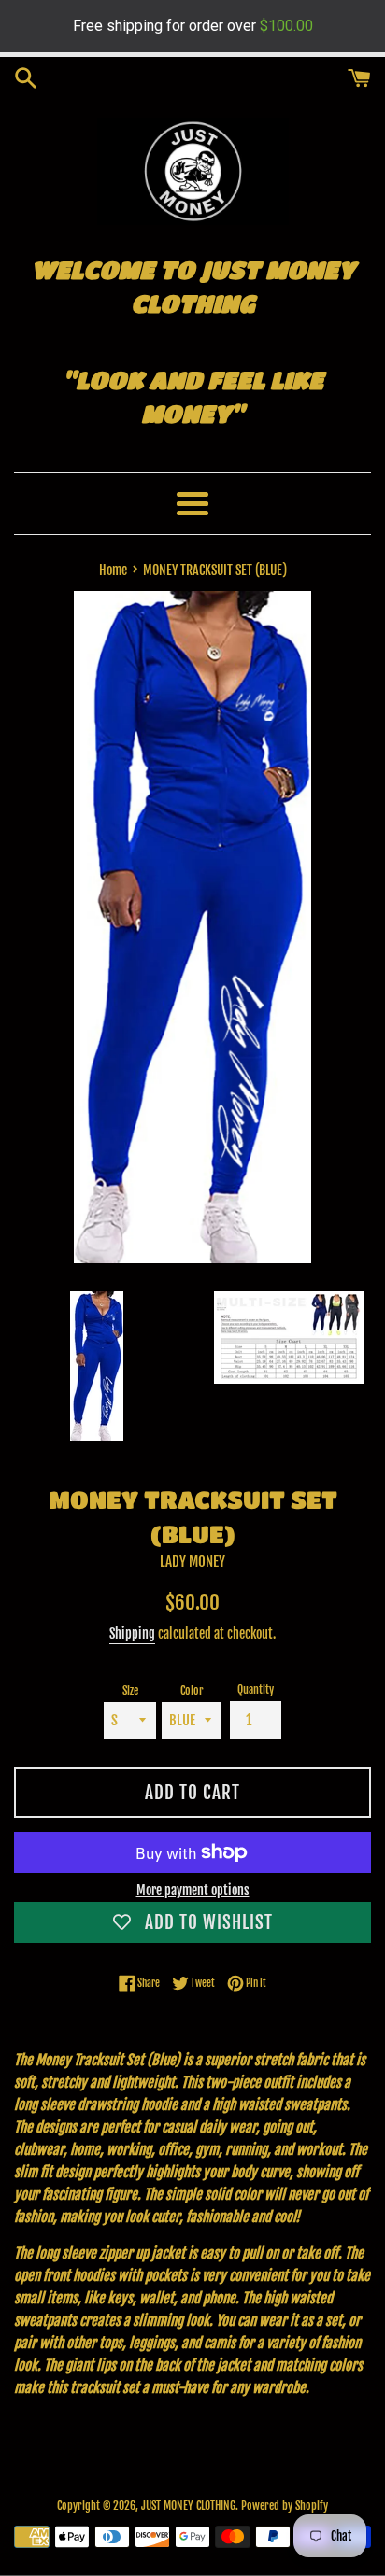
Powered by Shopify (285, 2506)
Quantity (256, 1689)
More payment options (193, 1890)
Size (130, 1690)
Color (192, 1690)
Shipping (132, 1633)
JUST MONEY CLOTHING (188, 2506)
